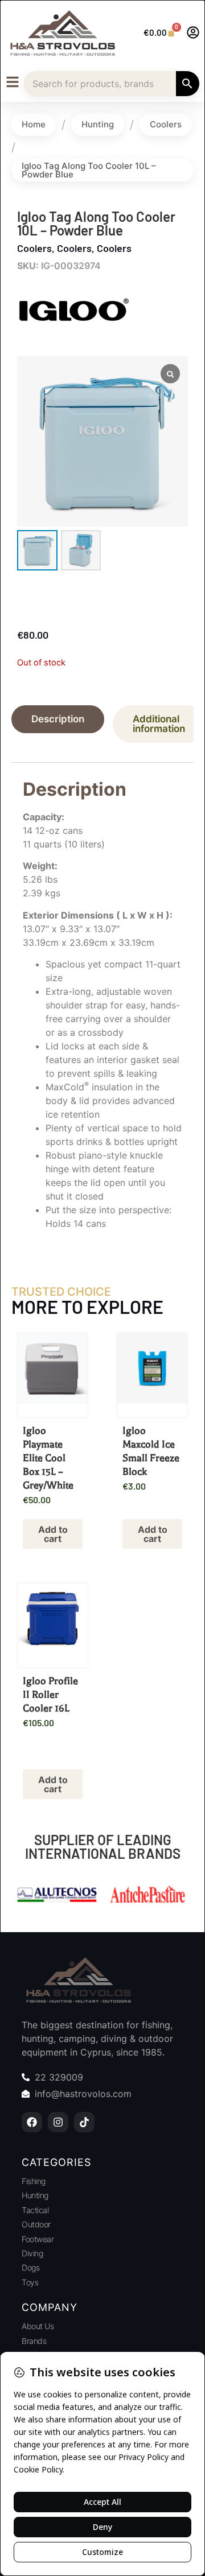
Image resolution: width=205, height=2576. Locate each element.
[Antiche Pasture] (57, 1896)
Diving (32, 2253)
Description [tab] (58, 719)
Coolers (166, 124)
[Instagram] (58, 2122)
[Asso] (148, 1896)
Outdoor (36, 2224)
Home (34, 124)
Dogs (30, 2267)
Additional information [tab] (159, 724)
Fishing (34, 2181)
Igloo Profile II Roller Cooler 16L (50, 1694)
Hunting (98, 124)
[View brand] (74, 338)
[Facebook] (32, 2122)
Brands (34, 2341)
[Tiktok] (84, 2122)
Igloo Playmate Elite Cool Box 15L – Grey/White (48, 1458)
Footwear (38, 2239)
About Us (38, 2326)
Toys (30, 2282)
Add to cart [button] (53, 1534)
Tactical (35, 2210)
